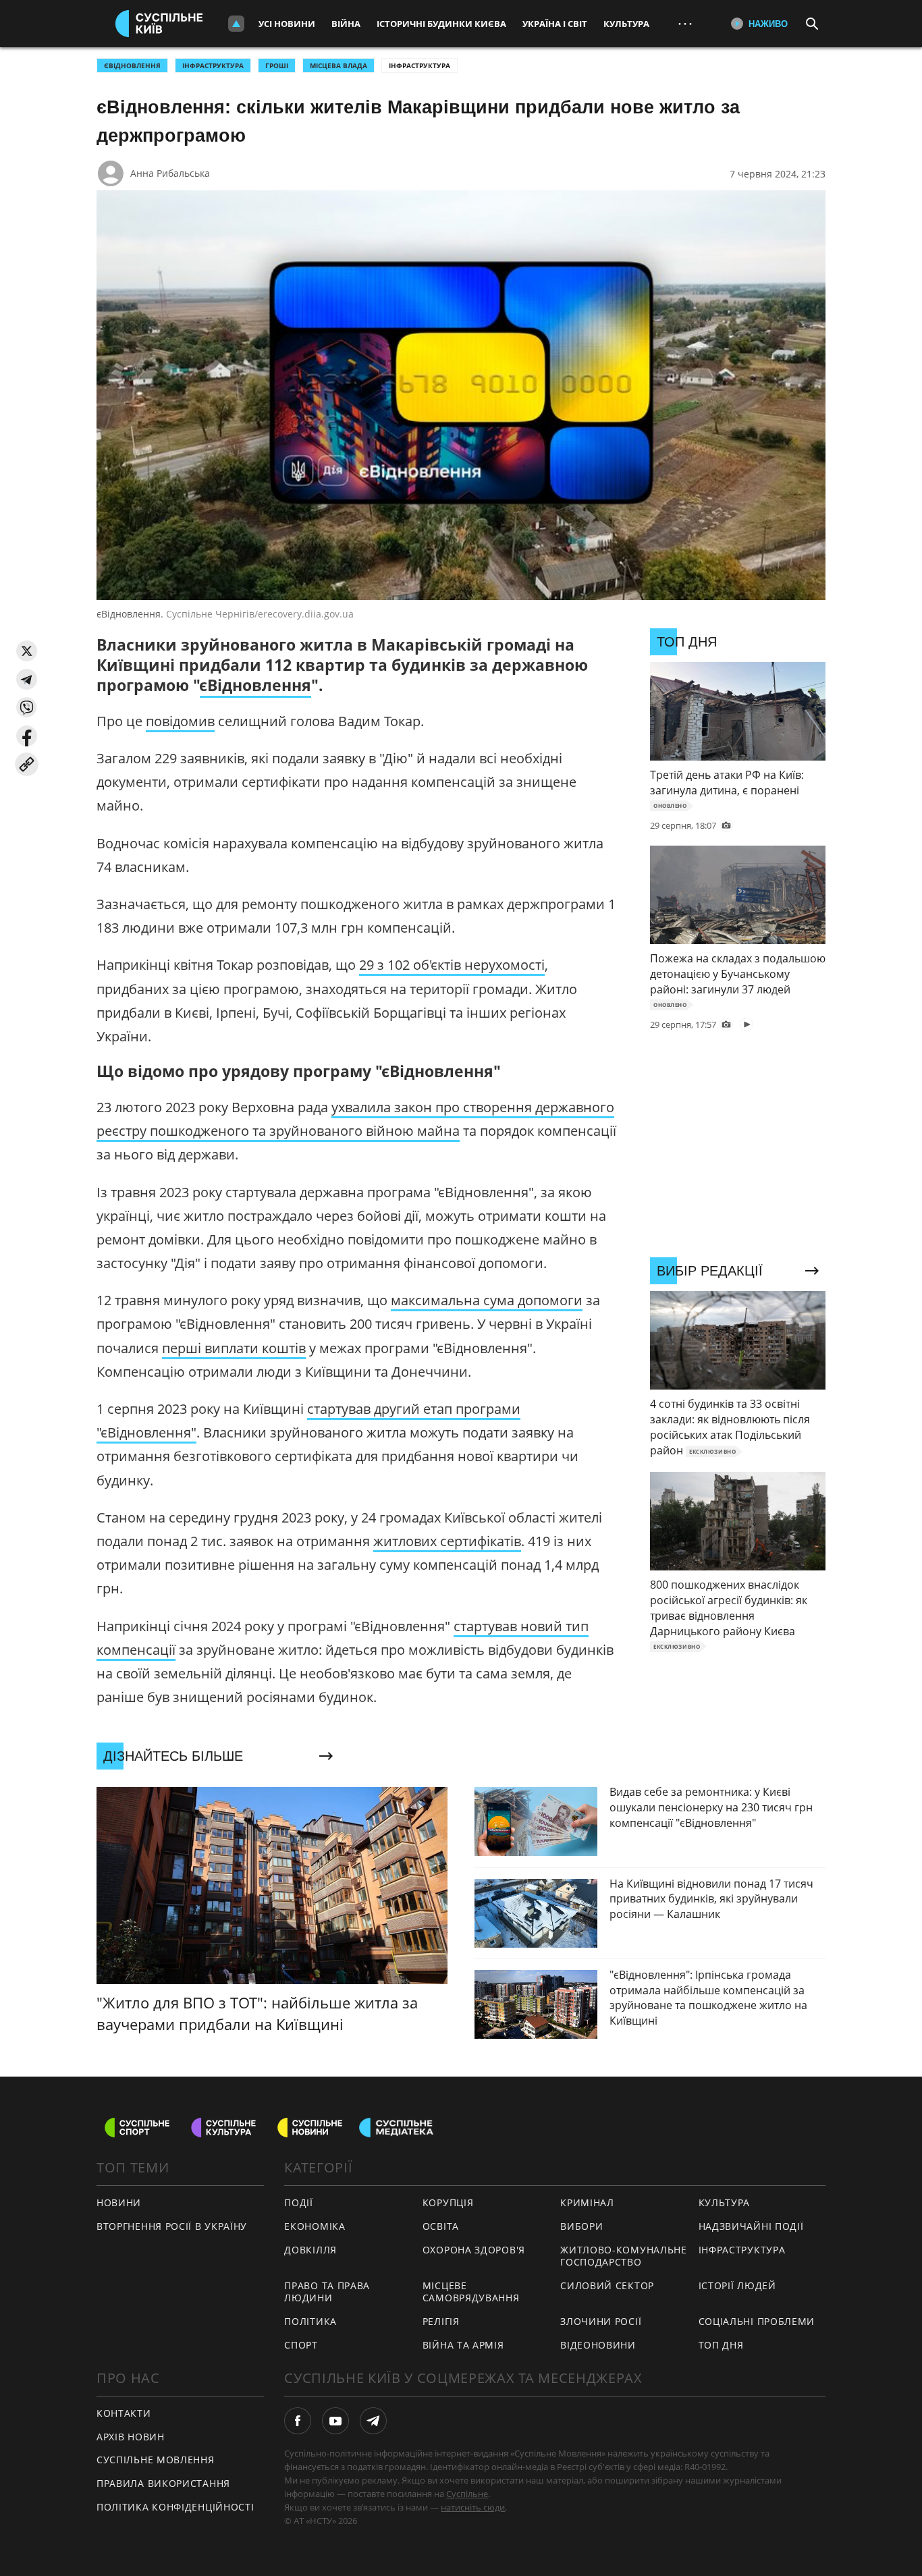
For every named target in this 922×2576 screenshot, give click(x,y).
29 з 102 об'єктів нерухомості (452, 965)
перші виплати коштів (234, 1348)
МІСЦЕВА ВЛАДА (338, 65)
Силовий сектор (607, 2285)
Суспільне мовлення (156, 2460)
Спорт (301, 2345)
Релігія (441, 2321)
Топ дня (721, 2345)
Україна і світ (555, 24)
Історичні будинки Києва (441, 24)
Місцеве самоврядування (471, 2292)
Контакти (124, 2413)
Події (299, 2202)
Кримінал (587, 2202)
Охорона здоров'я (474, 2250)
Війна (346, 24)
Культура (626, 24)
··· (685, 23)
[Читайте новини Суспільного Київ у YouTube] (335, 2421)
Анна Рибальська (170, 173)
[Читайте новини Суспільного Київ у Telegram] (373, 2421)
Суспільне (467, 2494)
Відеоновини (598, 2345)
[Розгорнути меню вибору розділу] (236, 24)
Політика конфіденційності (175, 2507)
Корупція (448, 2202)
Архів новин (131, 2437)
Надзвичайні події (751, 2226)
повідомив (180, 721)
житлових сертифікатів (447, 1541)
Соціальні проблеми (757, 2321)
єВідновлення (132, 65)
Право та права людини (327, 2292)
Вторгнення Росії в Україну (172, 2226)
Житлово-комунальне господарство (624, 2256)
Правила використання (163, 2483)
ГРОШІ (277, 65)
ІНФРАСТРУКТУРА (213, 65)
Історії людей (737, 2285)
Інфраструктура (419, 65)
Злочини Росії (601, 2321)
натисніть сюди (473, 2507)
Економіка (315, 2226)
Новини (119, 2202)
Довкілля (310, 2250)
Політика (310, 2321)
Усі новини (287, 24)
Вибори (581, 2226)
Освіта (441, 2226)
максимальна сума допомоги (487, 1300)
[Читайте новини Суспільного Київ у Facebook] (298, 2421)
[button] (27, 651)
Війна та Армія (463, 2345)
